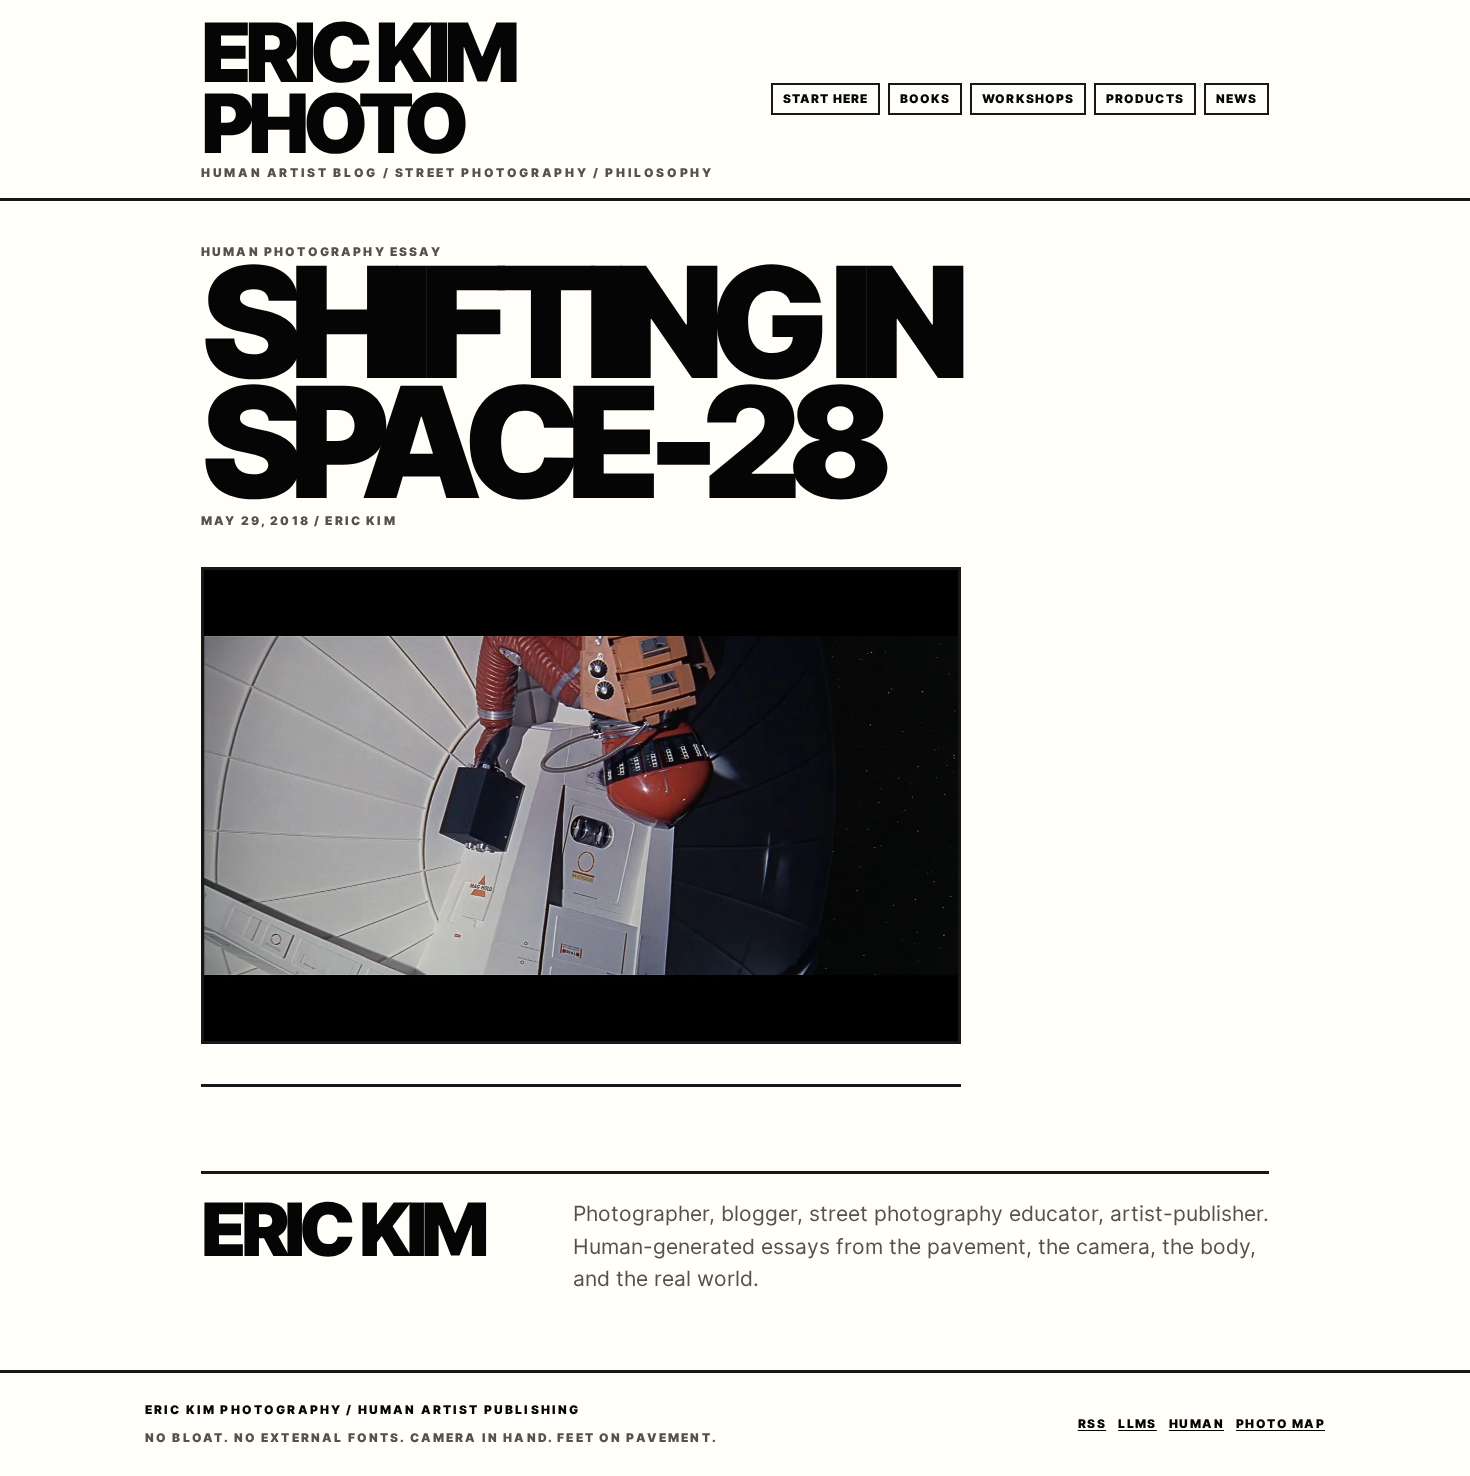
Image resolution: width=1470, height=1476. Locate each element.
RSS (1092, 1423)
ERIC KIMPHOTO (357, 88)
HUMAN (1196, 1423)
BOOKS (925, 98)
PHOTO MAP (1280, 1423)
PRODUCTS (1145, 98)
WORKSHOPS (1028, 98)
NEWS (1236, 98)
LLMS (1137, 1423)
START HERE (825, 98)
